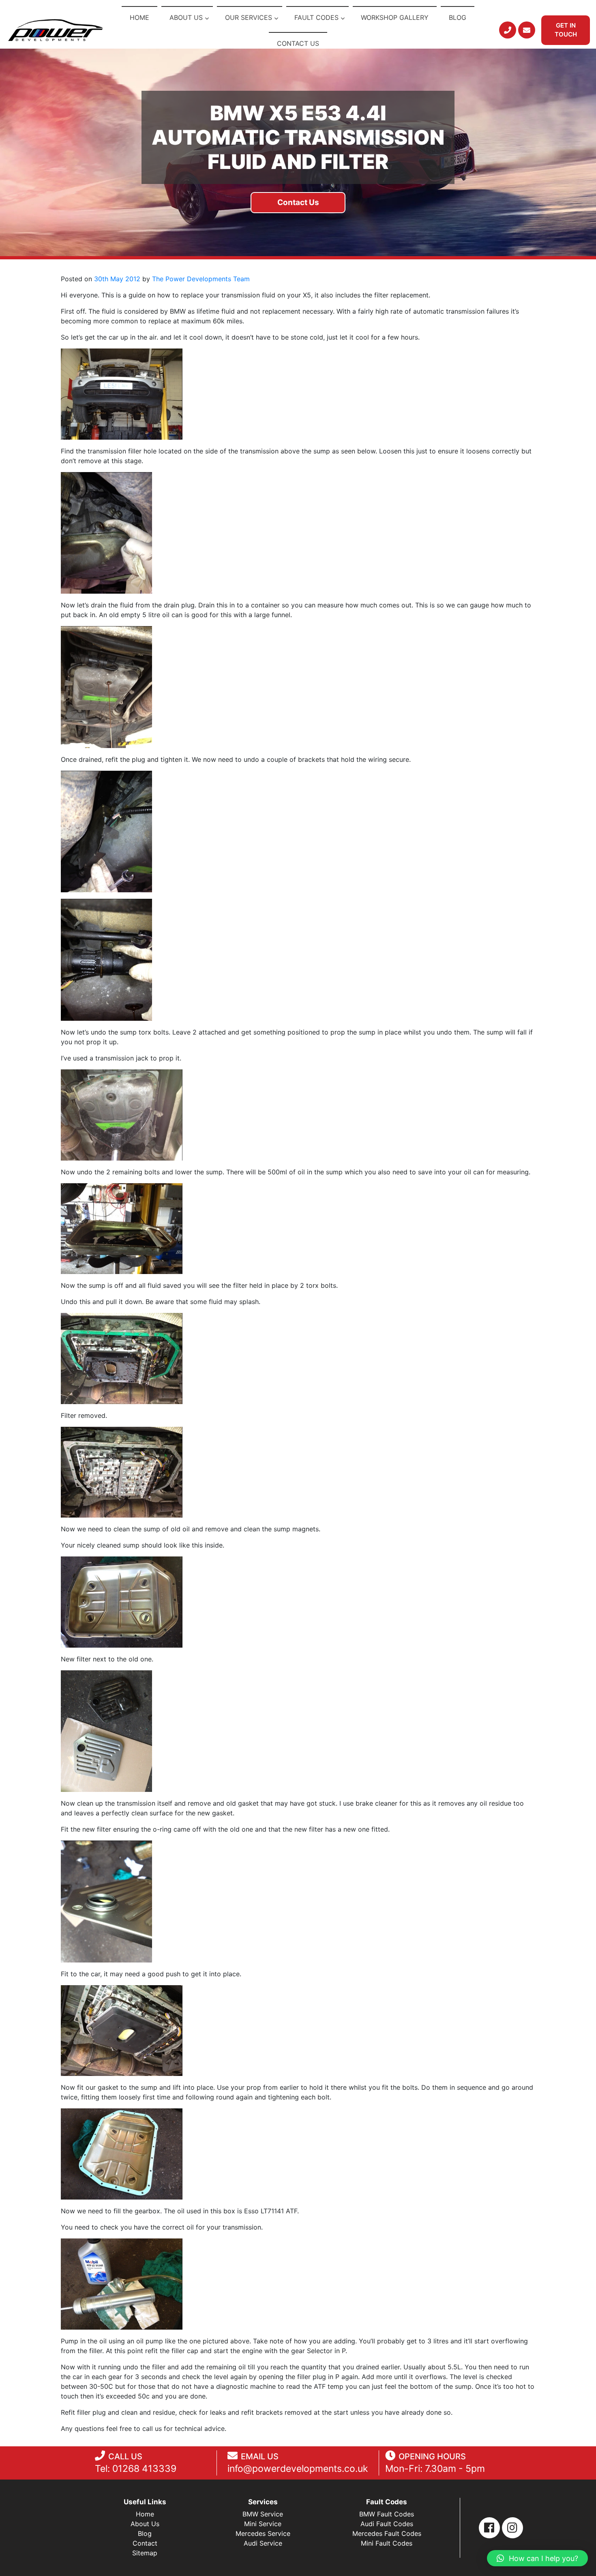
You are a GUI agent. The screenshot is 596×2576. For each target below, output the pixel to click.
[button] (537, 2558)
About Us (145, 2524)
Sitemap (145, 2553)
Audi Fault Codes (387, 2524)
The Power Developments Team (201, 279)
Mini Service (263, 2524)
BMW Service (263, 2514)
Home (145, 2514)
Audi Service (263, 2543)
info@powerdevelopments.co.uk (298, 2469)
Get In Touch (566, 30)
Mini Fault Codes (387, 2543)
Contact (145, 2543)
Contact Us (298, 202)
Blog (145, 2533)
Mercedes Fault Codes (387, 2533)
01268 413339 (144, 2469)
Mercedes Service (263, 2533)
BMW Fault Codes (387, 2514)
